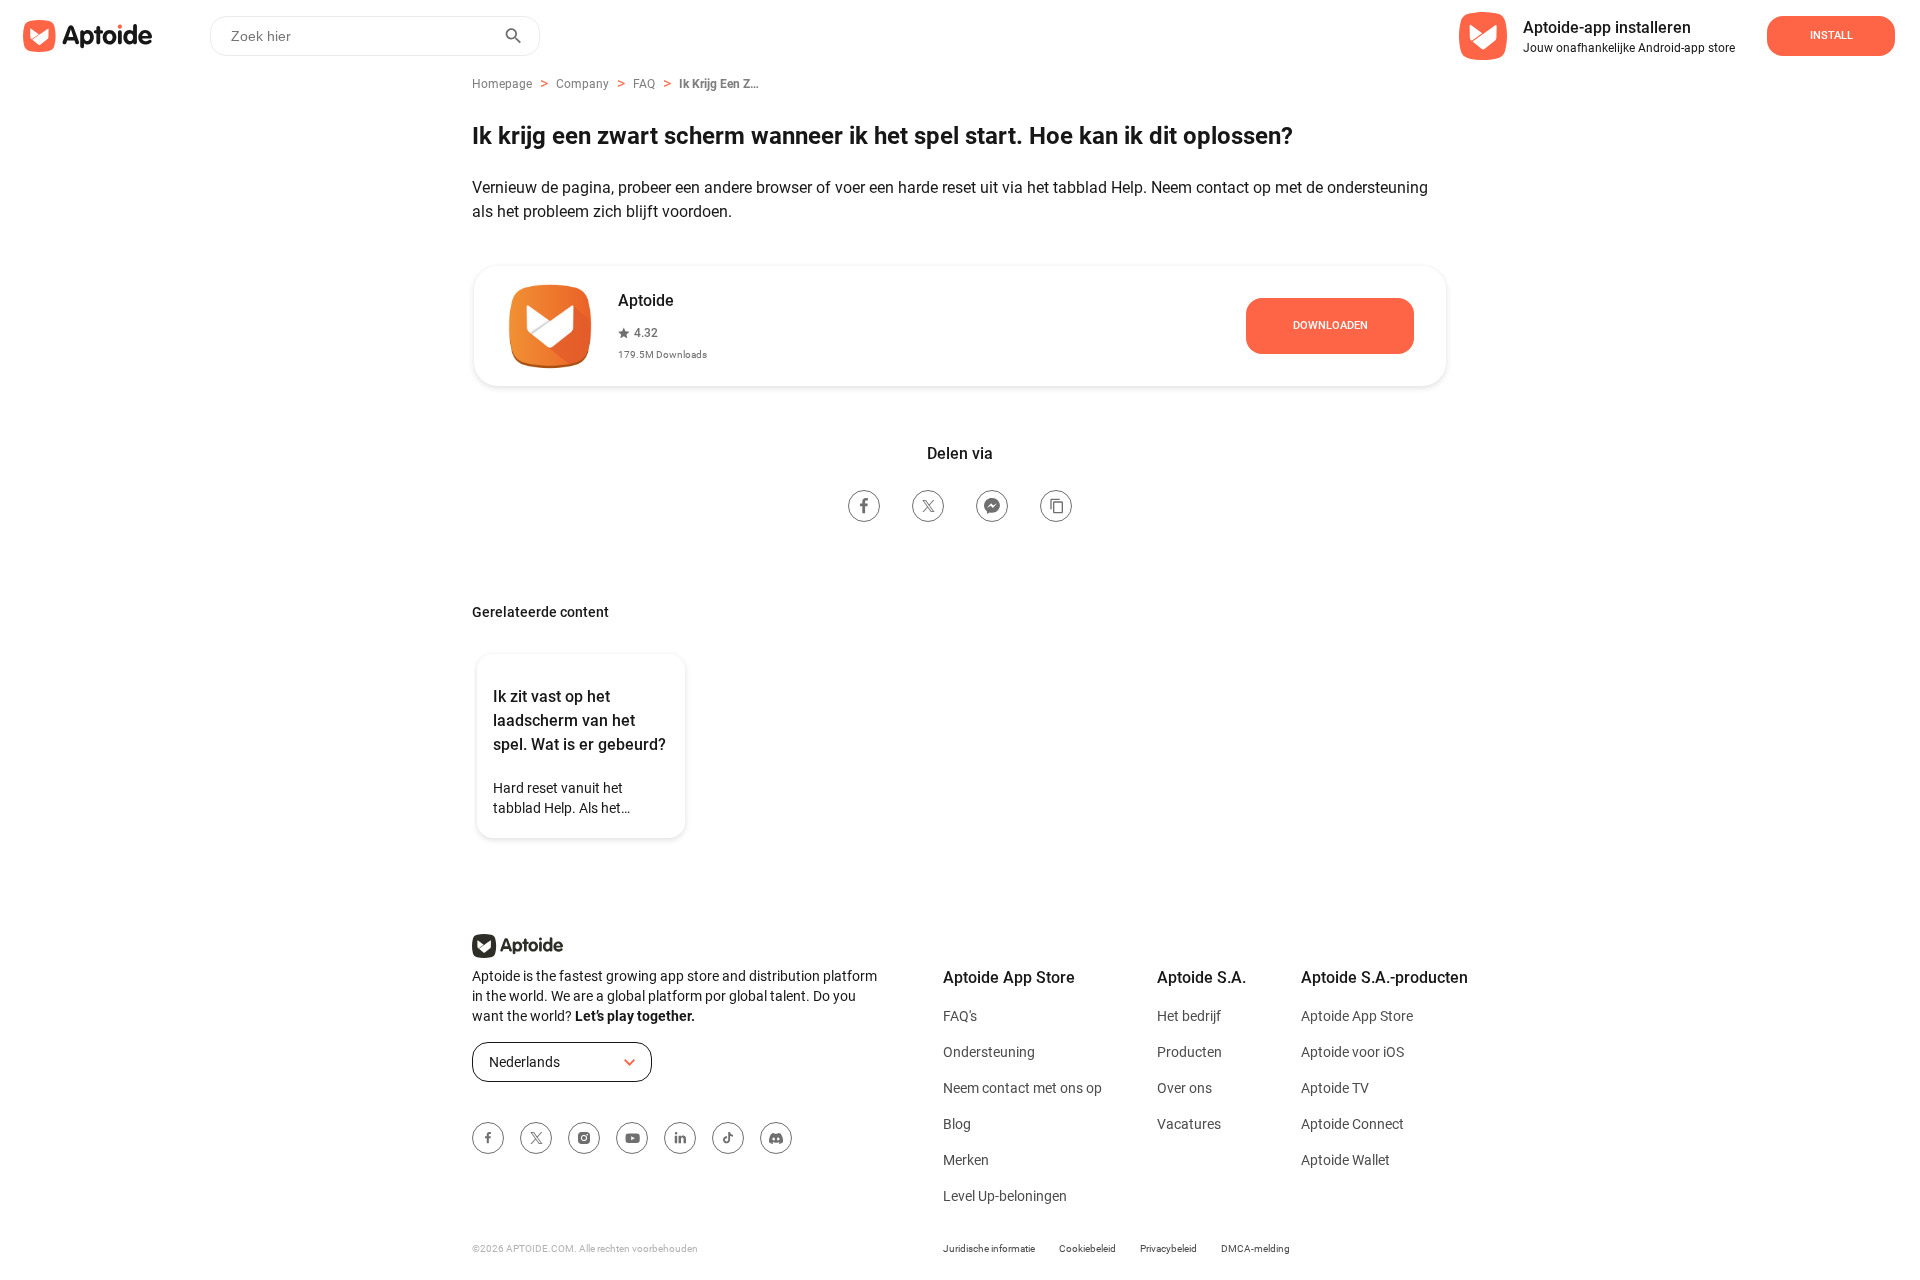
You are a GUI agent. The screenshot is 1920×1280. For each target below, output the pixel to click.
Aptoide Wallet (1345, 1160)
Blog (957, 1124)
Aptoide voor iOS (1352, 1052)
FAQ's (960, 1016)
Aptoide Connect (1352, 1124)
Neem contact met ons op (1022, 1088)
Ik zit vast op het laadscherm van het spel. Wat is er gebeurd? (579, 720)
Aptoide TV (1335, 1088)
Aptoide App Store (1357, 1016)
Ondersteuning (989, 1052)
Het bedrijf (1189, 1016)
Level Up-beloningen (1005, 1196)
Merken (966, 1160)
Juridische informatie (989, 1248)
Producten (1189, 1052)
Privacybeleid (1168, 1248)
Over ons (1184, 1088)
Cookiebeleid (1087, 1248)
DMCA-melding (1255, 1248)
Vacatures (1189, 1124)
